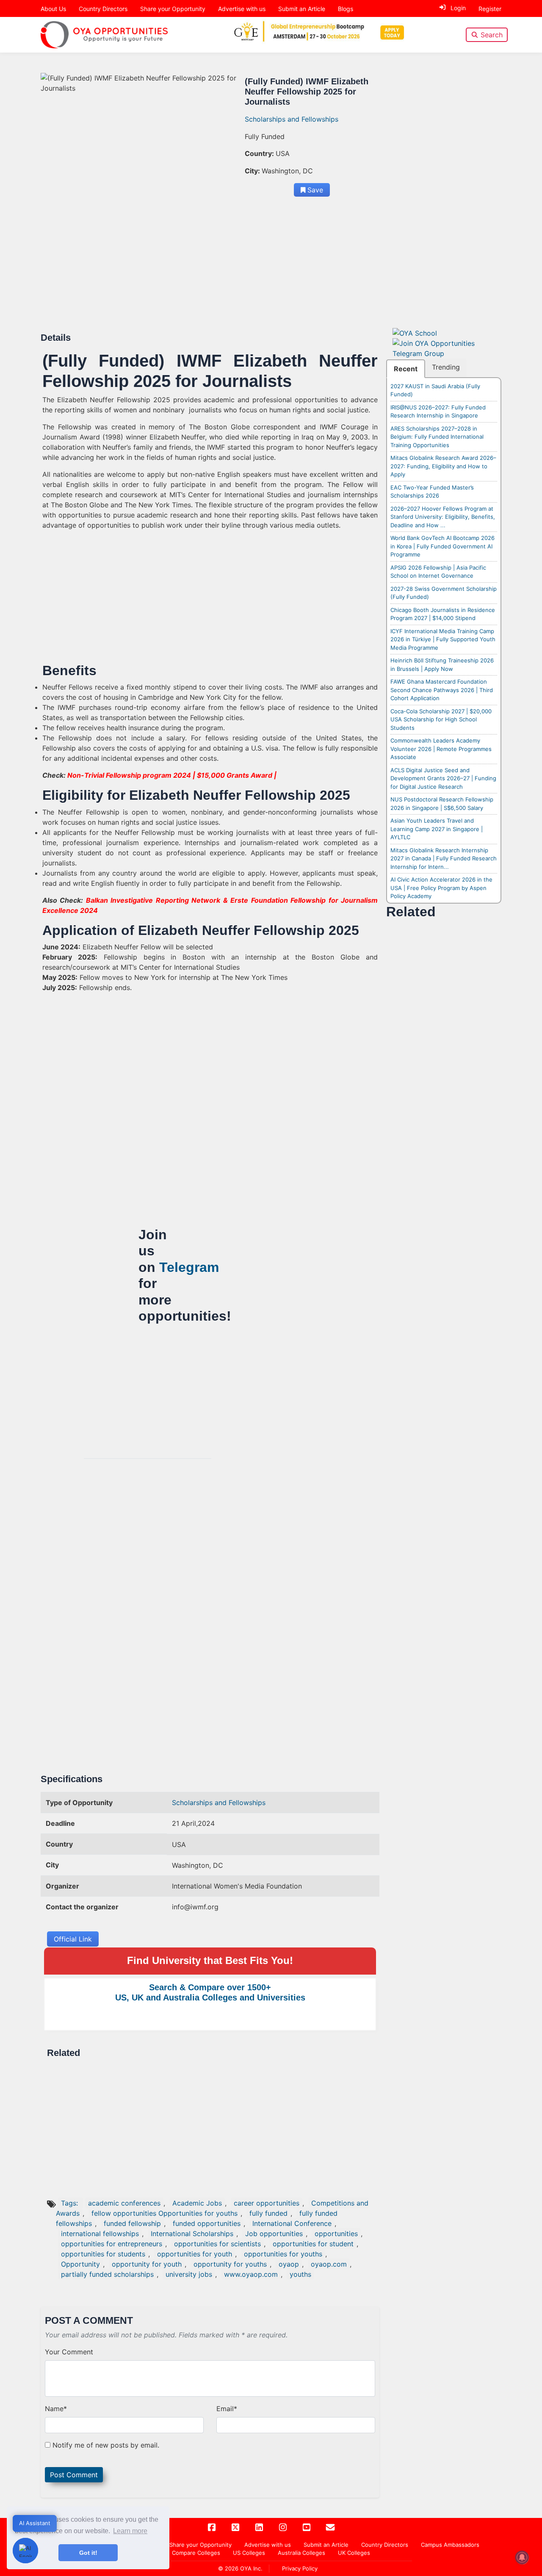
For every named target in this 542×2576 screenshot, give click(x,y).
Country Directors (103, 9)
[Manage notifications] (522, 2557)
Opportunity (80, 2264)
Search (492, 35)
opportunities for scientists (217, 2244)
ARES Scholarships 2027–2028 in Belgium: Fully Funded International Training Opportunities (437, 437)
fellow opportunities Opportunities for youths (165, 2213)
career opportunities (267, 2203)
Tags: (71, 2203)
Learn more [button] (130, 2531)
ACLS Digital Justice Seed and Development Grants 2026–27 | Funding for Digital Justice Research (443, 778)
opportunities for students (103, 2254)
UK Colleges (354, 2553)
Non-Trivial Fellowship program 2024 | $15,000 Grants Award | (172, 775)
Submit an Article (302, 9)
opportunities (336, 2234)
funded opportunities (207, 2223)
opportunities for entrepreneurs (112, 2244)
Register (490, 9)
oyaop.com (329, 2264)
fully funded (268, 2213)
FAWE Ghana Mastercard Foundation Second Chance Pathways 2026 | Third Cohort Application (442, 690)
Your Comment (69, 2352)
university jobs (189, 2274)
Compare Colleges (196, 2553)
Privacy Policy (300, 2568)
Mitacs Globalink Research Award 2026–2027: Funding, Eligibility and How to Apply (443, 466)
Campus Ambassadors (450, 2545)
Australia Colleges (301, 2553)
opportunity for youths (230, 2264)
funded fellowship (132, 2223)
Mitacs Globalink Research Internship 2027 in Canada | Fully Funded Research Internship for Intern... (444, 858)
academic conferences (124, 2203)
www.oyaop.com (251, 2274)
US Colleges (249, 2553)
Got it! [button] (88, 2553)
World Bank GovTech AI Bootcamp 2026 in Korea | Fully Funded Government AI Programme (442, 546)
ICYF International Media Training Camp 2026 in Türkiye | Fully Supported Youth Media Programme (443, 639)
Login (458, 8)
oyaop (289, 2264)
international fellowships (100, 2234)
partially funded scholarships (107, 2274)
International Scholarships (192, 2234)
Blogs (346, 9)
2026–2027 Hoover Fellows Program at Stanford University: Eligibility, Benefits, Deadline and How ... (443, 517)
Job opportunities (274, 2234)
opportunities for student (313, 2244)
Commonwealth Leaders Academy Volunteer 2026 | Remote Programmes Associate (441, 749)
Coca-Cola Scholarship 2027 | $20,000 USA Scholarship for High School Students (441, 719)
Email (227, 2409)
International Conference (292, 2223)
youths (300, 2274)
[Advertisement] (210, 270)
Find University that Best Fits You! (210, 1960)
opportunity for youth (147, 2264)
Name (56, 2409)
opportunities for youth (195, 2254)
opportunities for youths (283, 2254)
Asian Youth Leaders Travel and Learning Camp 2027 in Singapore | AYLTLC (437, 829)
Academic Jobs (197, 2203)
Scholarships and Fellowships (292, 119)
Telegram (189, 1267)
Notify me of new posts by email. (106, 2445)
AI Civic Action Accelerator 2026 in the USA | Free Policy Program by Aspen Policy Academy (441, 888)
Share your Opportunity (173, 9)
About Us (53, 9)
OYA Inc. (251, 2568)
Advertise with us (242, 9)
